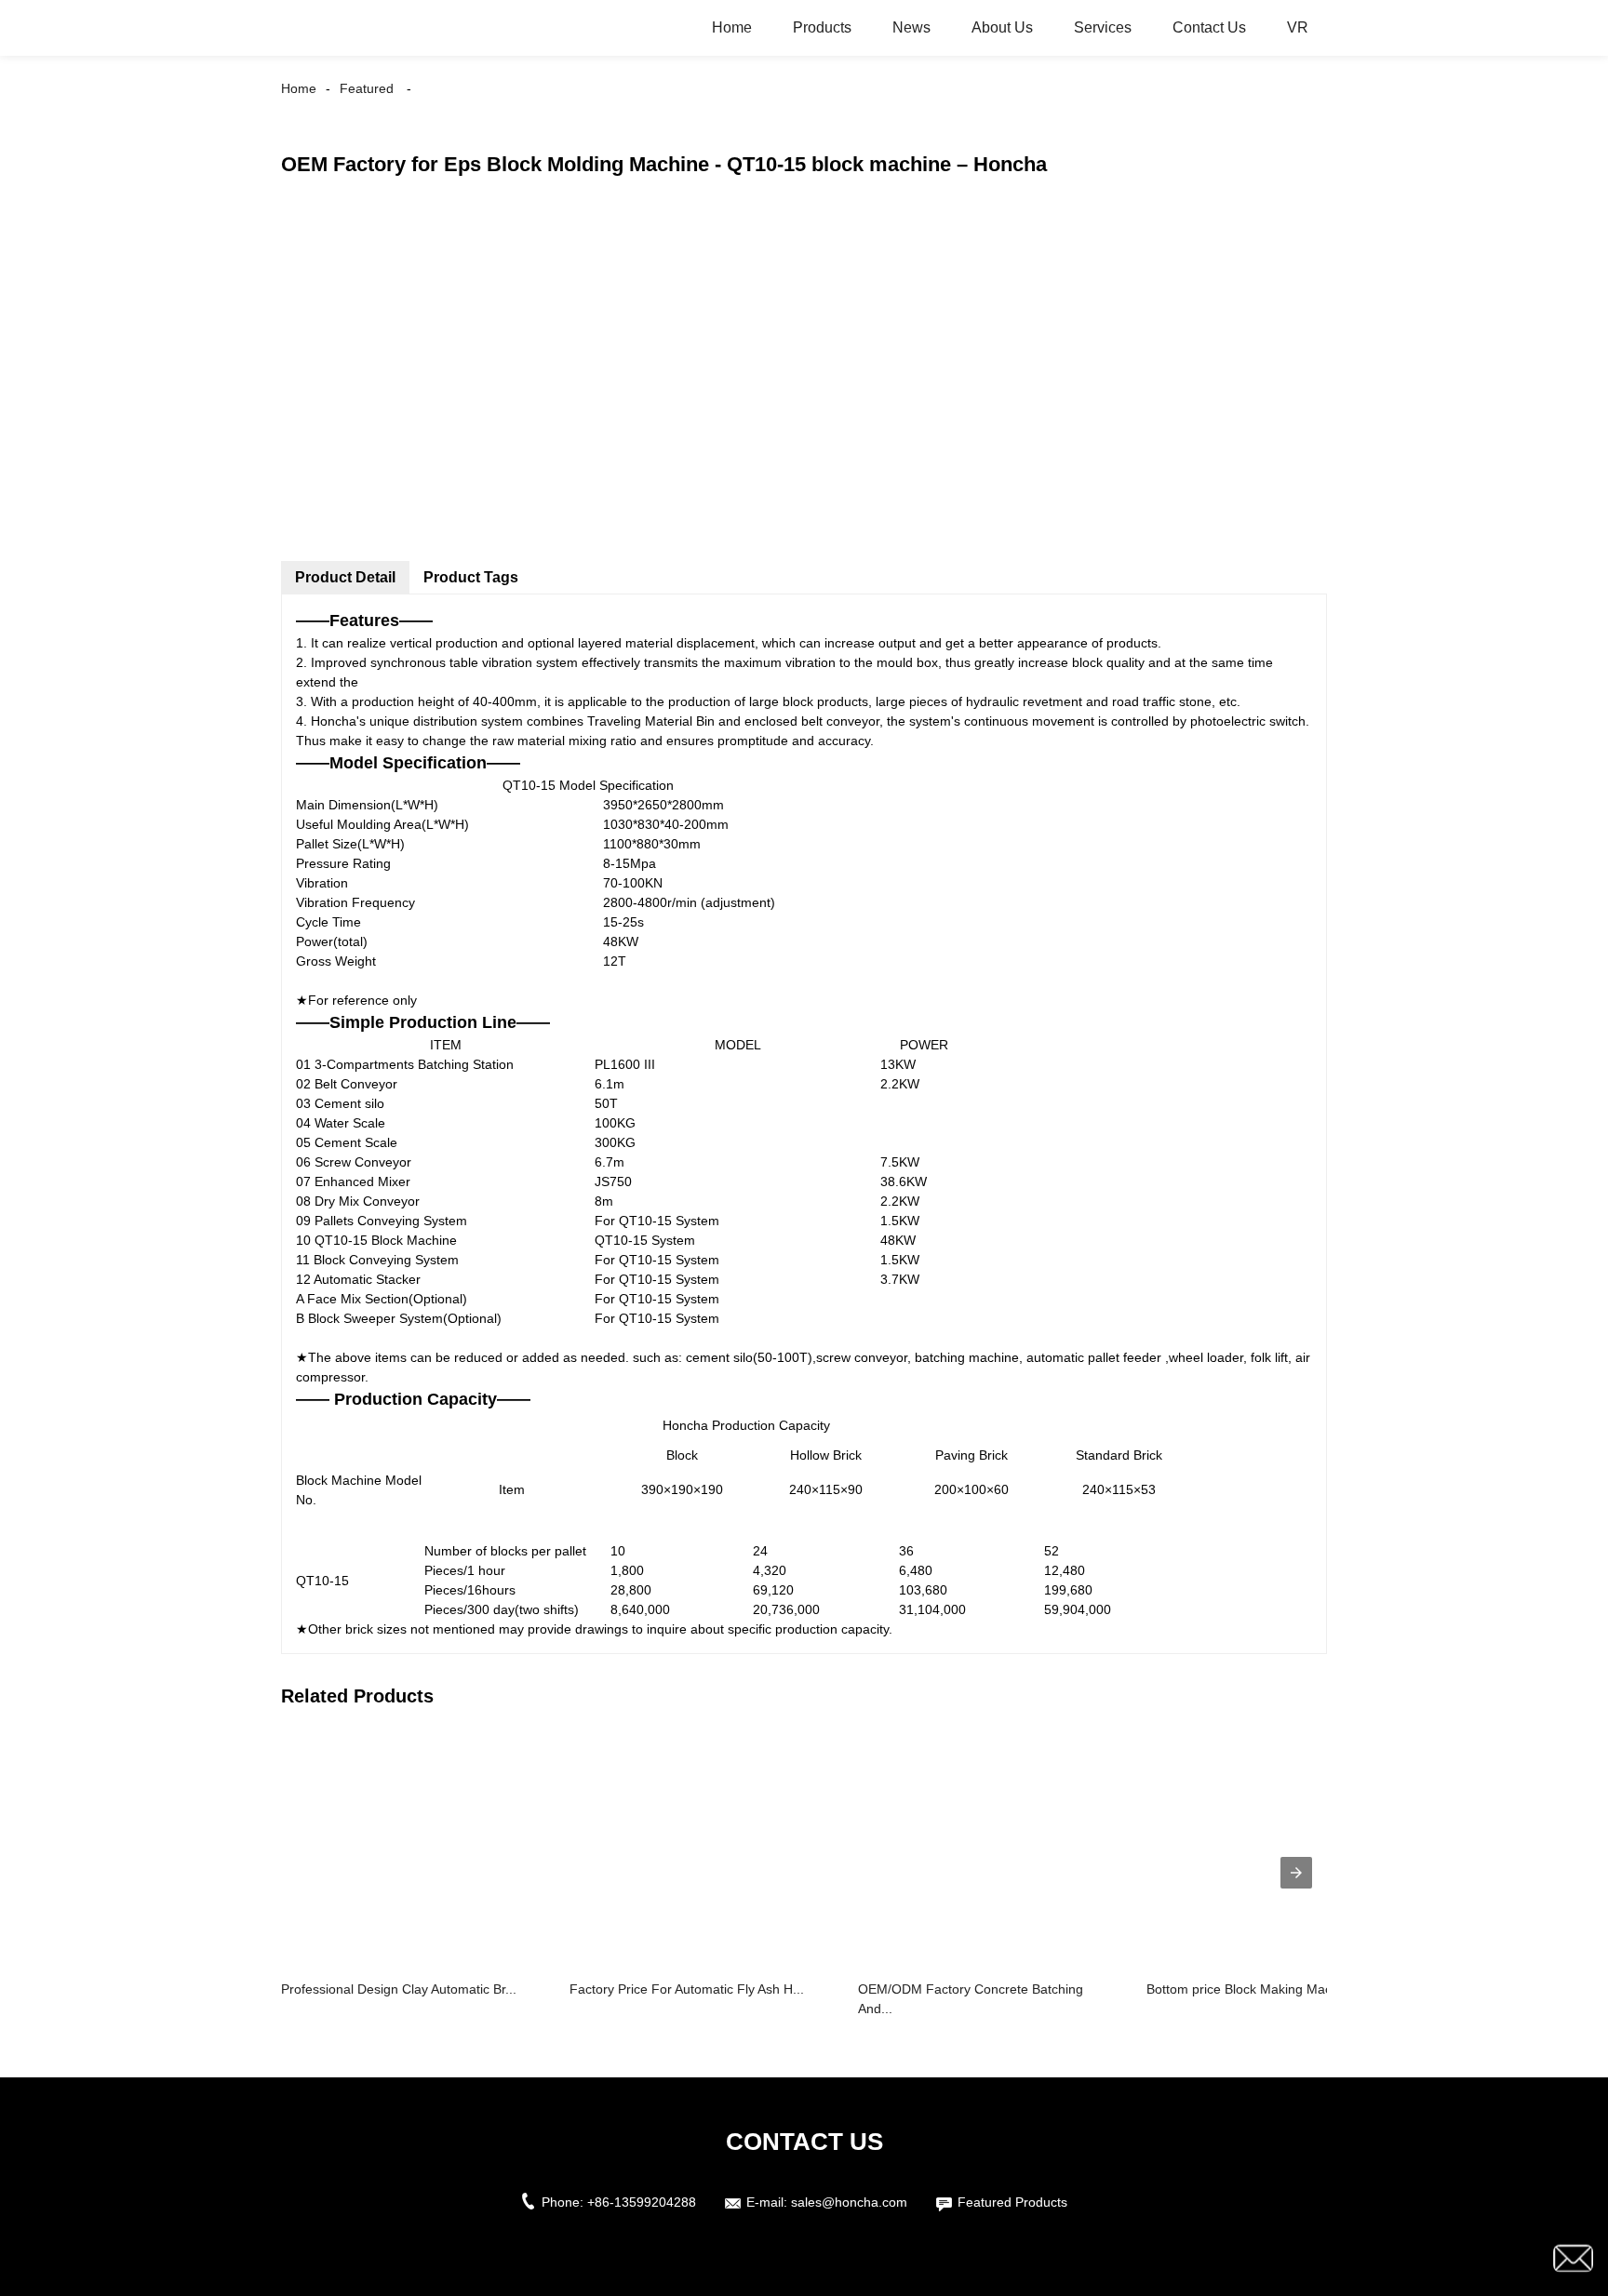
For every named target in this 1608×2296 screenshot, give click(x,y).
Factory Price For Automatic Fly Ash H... (687, 1989)
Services (1103, 27)
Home (732, 27)
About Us (1002, 27)
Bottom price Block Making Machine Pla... (1268, 1989)
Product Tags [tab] (471, 577)
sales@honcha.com (849, 2202)
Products (822, 27)
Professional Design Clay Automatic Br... (399, 1989)
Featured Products (1012, 2202)
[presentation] (1296, 1873)
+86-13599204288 (642, 2202)
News (911, 27)
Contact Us (1209, 27)
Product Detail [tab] (345, 577)
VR (1298, 27)
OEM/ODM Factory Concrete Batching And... (971, 1999)
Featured (367, 88)
